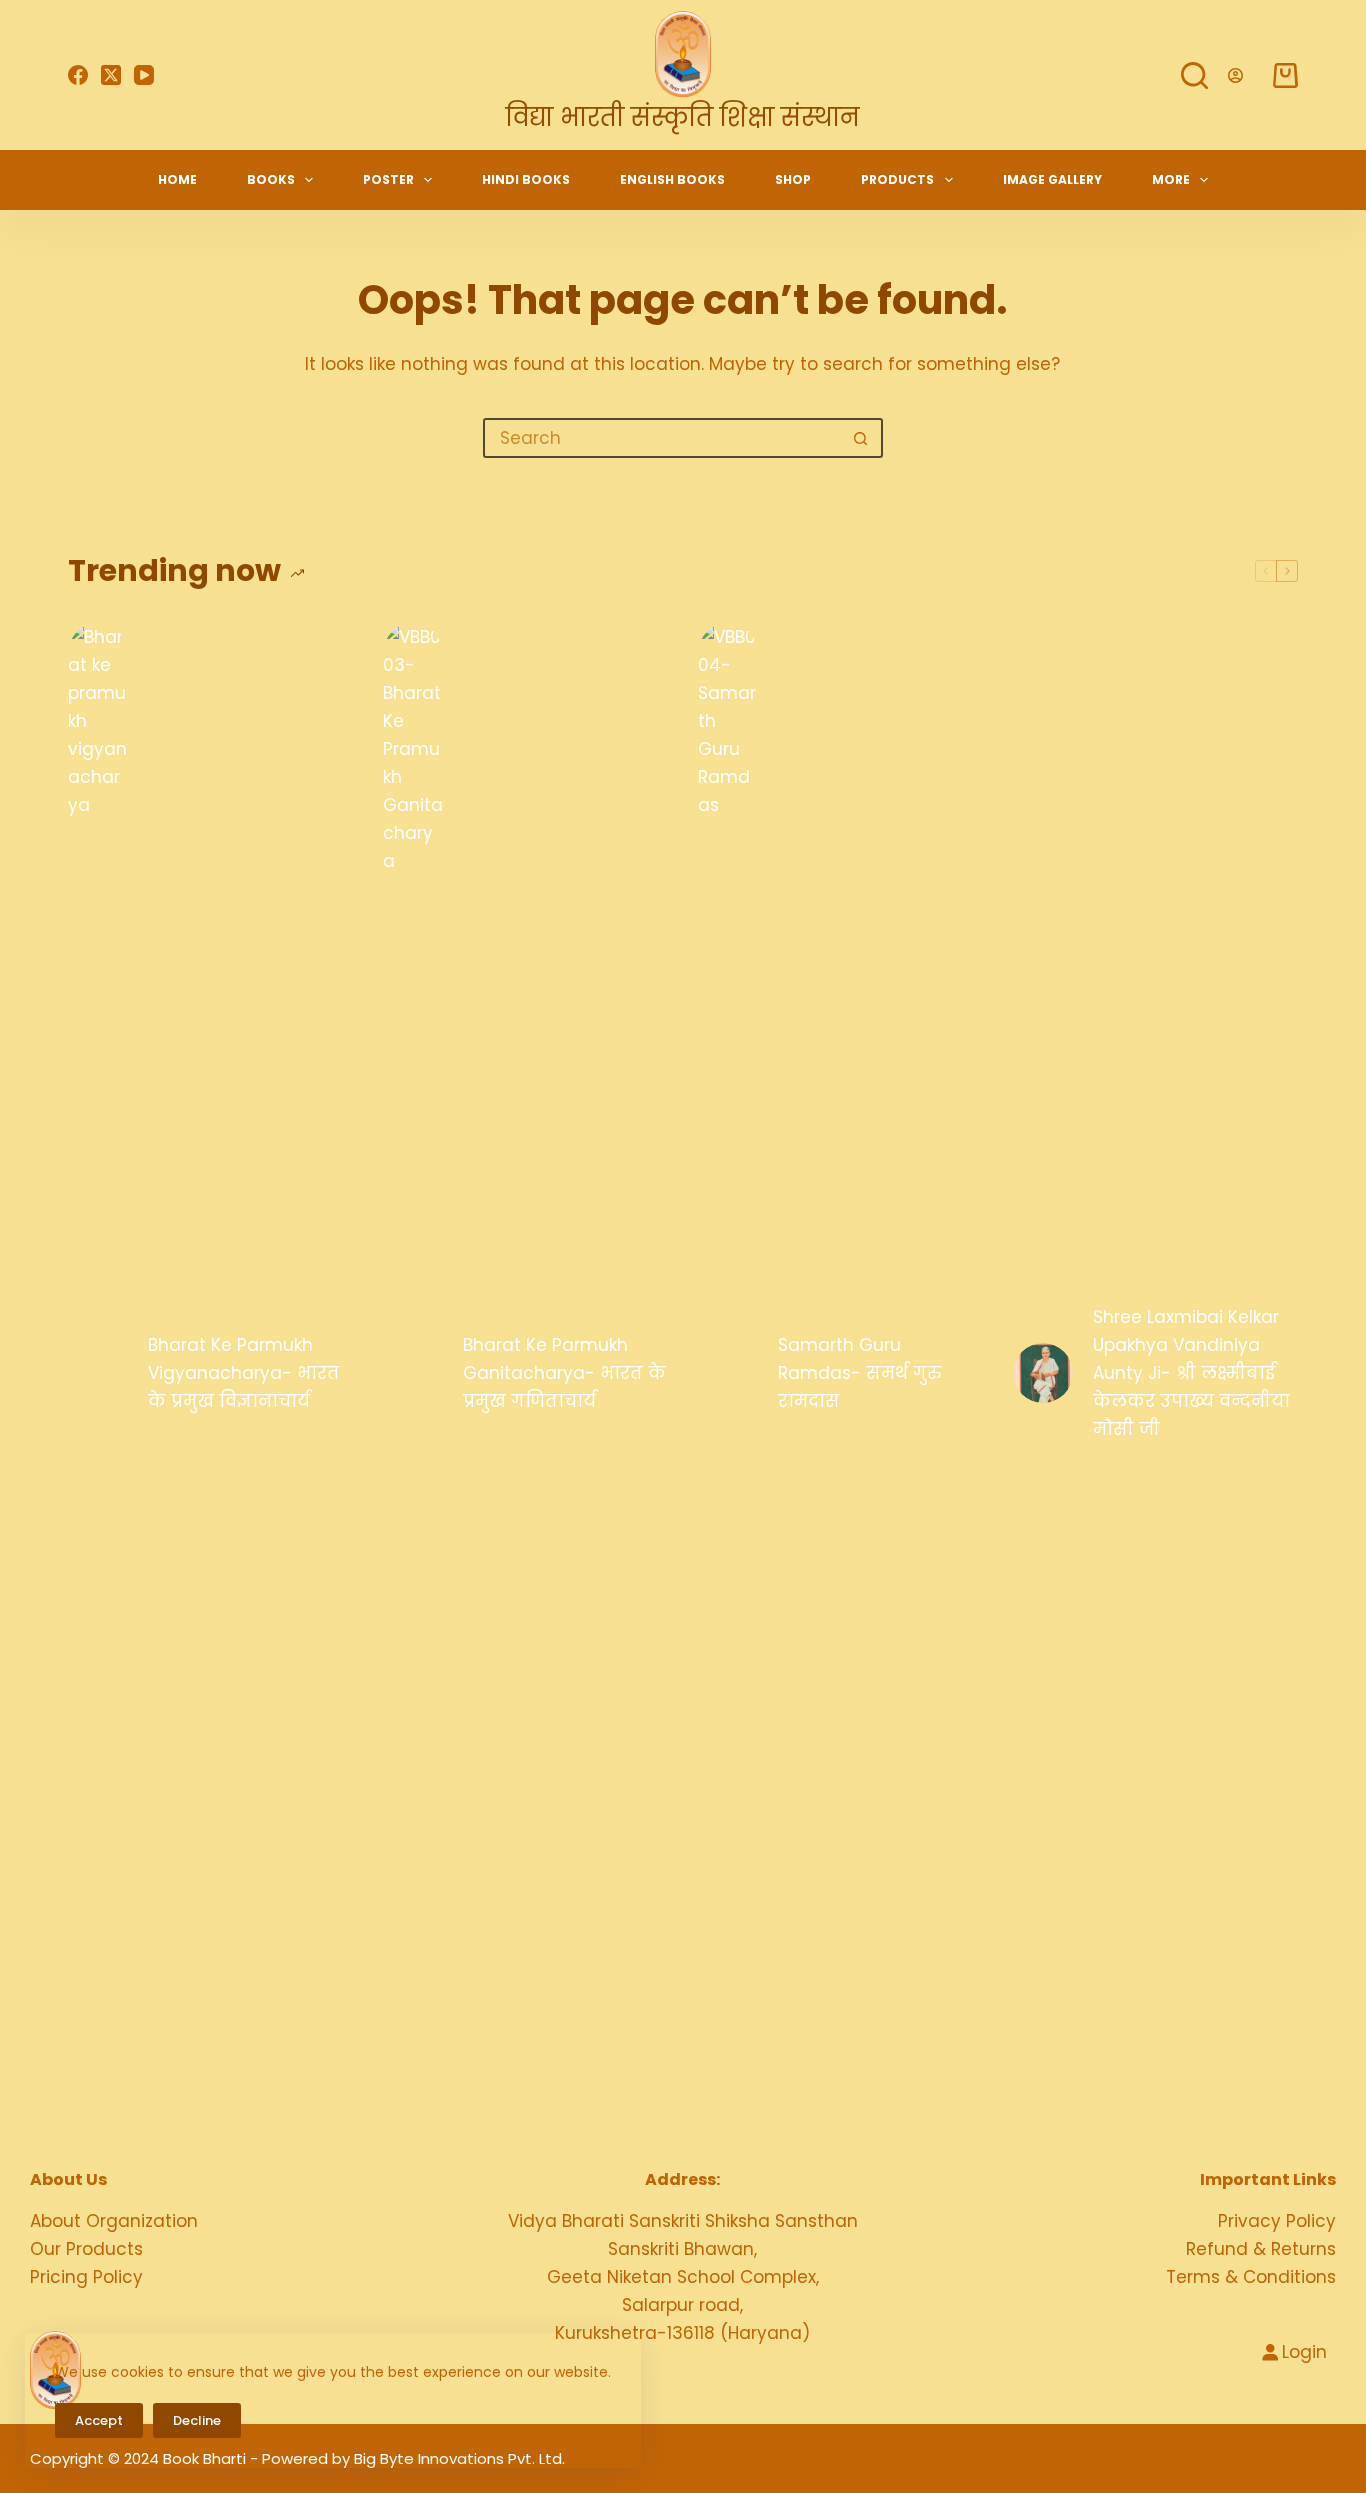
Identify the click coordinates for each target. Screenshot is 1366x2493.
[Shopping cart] (1285, 75)
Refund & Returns (1261, 2249)
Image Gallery (1052, 179)
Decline (197, 2420)
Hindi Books (526, 179)
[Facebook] (78, 75)
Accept (99, 2420)
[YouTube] (144, 75)
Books (271, 179)
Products (897, 179)
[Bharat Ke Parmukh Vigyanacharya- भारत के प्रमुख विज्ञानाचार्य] (98, 1373)
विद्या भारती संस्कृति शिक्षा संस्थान (682, 117)
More (1171, 179)
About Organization (114, 2221)
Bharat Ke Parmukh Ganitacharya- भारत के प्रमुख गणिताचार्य (564, 1373)
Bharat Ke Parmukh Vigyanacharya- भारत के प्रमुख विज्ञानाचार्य (244, 1373)
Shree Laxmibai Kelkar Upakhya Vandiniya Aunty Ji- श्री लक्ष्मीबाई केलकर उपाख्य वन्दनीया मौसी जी (1191, 1373)
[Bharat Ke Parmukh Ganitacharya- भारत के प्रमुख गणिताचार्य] (413, 1373)
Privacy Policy (1277, 2221)
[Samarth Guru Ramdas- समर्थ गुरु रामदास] (728, 1373)
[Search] (1194, 75)
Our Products (86, 2249)
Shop (793, 179)
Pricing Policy (86, 2277)
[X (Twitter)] (111, 75)
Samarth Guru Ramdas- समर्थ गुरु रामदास (859, 1373)
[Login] (1235, 75)
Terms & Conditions (1251, 2277)
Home (177, 179)
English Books (672, 179)
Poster (388, 179)
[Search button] (861, 438)
